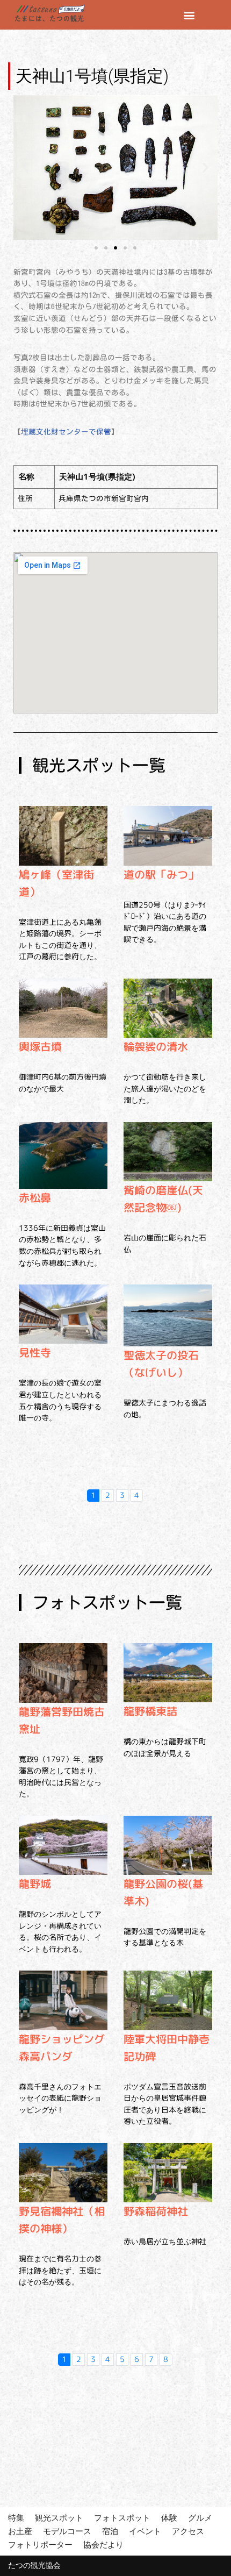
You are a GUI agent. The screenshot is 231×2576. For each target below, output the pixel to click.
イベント (145, 2531)
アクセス (188, 2531)
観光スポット (59, 2518)
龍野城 (35, 1883)
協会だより (103, 2545)
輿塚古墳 (40, 1046)
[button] (189, 15)
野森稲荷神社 (156, 2211)
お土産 (20, 2531)
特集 (16, 2518)
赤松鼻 (35, 1197)
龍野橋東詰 (150, 1711)
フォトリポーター (40, 2545)
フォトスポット (122, 2518)
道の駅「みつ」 (161, 874)
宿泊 (110, 2531)
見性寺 (35, 1352)
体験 (169, 2518)
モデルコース (67, 2531)
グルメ (200, 2518)
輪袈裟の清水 (156, 1046)
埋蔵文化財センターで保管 (66, 432)
